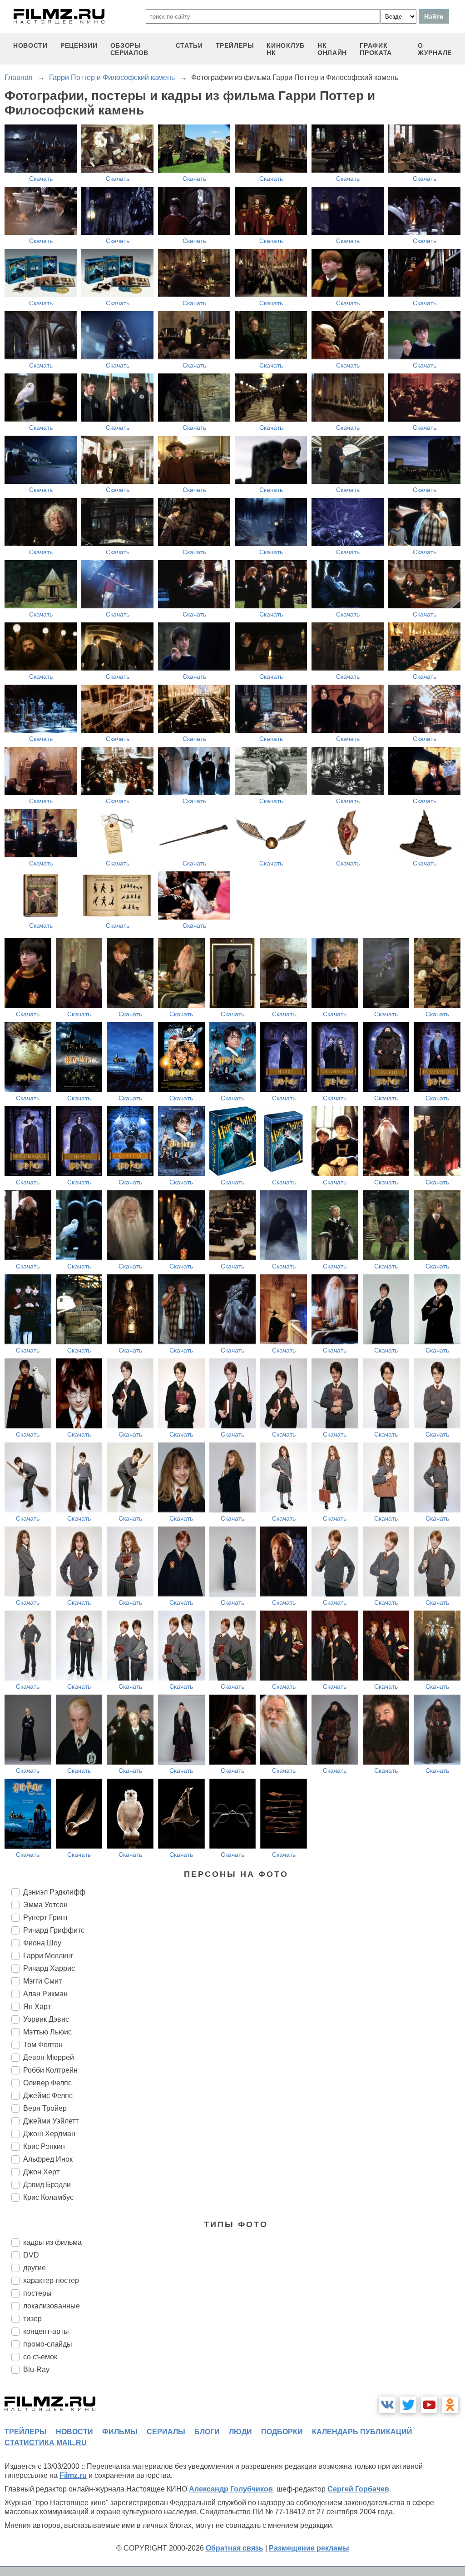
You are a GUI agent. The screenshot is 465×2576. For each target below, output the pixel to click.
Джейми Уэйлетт (51, 2121)
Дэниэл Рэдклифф (54, 1892)
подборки (282, 2432)
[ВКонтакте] (387, 2405)
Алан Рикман (45, 1994)
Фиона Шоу (42, 1943)
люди (240, 2432)
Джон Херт (41, 2172)
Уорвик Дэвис (46, 2019)
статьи (189, 45)
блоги (207, 2432)
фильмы (120, 2432)
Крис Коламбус (48, 2197)
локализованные (52, 2306)
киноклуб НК (286, 49)
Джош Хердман (49, 2134)
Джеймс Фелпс (48, 2096)
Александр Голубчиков (231, 2489)
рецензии (79, 45)
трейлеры (235, 45)
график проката (376, 49)
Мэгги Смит (42, 1981)
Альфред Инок (48, 2159)
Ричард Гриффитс (54, 1930)
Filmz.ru (73, 2475)
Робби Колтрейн (50, 2070)
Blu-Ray (36, 2370)
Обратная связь (235, 2548)
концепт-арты (46, 2331)
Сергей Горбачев (358, 2489)
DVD (31, 2255)
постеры (37, 2293)
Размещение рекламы (309, 2548)
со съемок (40, 2357)
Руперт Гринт (46, 1917)
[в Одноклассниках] (450, 2405)
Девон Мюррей (49, 2057)
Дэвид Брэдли (47, 2185)
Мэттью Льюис (47, 2032)
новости (30, 45)
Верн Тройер (45, 2108)
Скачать (41, 179)
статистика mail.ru (46, 2443)
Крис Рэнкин (44, 2146)
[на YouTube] (429, 2405)
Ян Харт (37, 2007)
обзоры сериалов (130, 49)
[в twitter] (408, 2405)
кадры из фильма (52, 2242)
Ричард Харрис (49, 1968)
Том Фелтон (43, 2045)
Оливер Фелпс (47, 2083)
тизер (32, 2319)
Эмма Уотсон (45, 1905)
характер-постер (51, 2280)
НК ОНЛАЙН (332, 49)
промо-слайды (48, 2344)
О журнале (435, 49)
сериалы (166, 2432)
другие (35, 2268)
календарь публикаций (362, 2432)
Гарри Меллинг (48, 1956)
